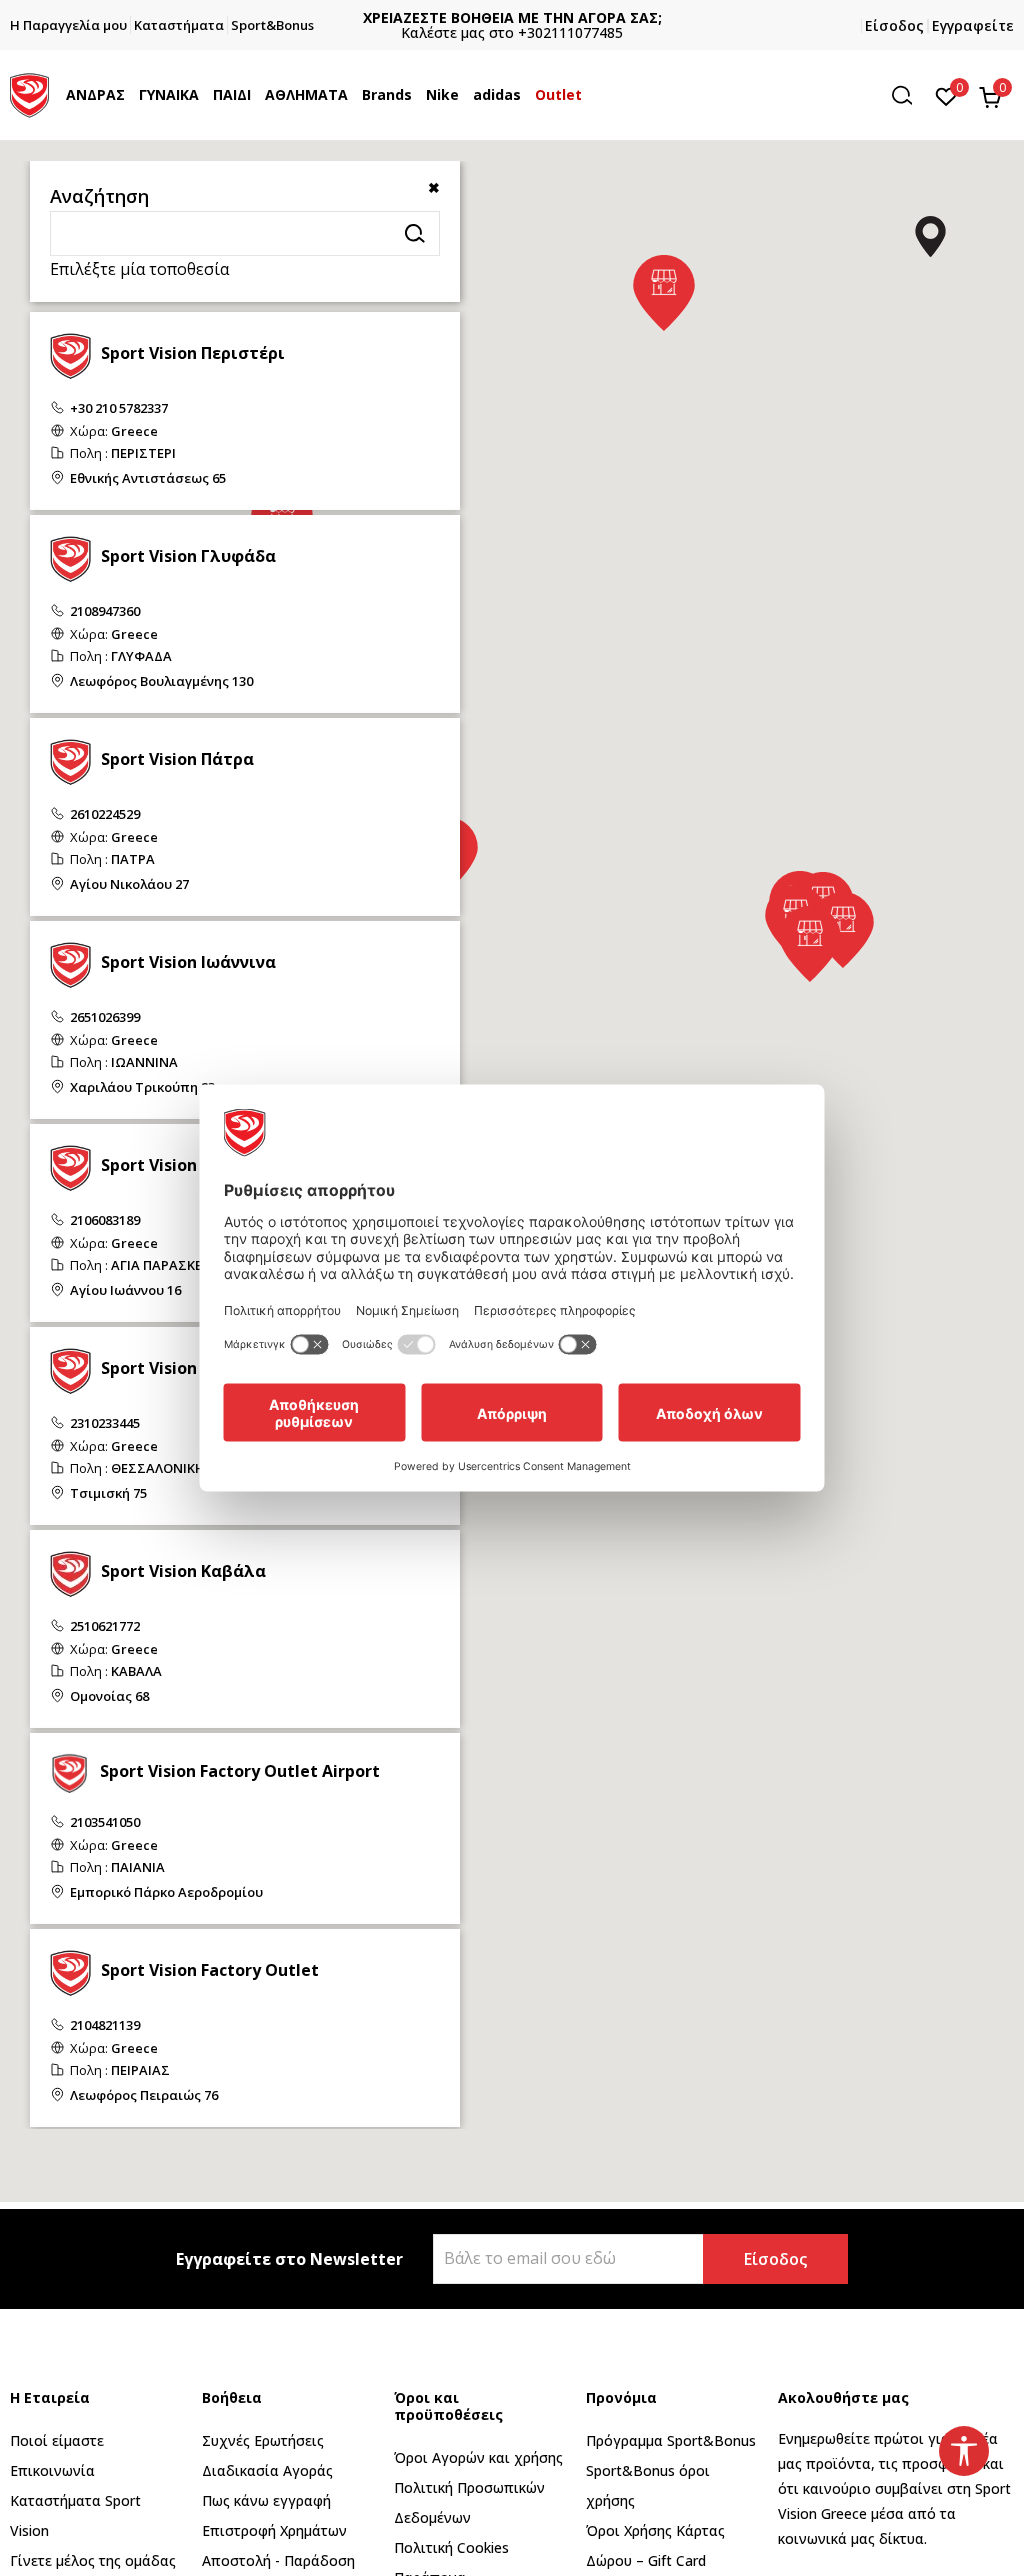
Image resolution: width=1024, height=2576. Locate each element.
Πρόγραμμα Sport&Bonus (671, 2440)
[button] (130, 95)
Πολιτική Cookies (451, 2547)
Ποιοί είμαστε (57, 2440)
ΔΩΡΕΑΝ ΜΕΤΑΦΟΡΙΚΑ (532, 17)
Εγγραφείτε (973, 25)
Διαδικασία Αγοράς (267, 2470)
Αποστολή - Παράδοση (278, 2560)
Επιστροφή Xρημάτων (274, 2530)
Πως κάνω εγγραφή (266, 2500)
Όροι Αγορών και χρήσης (478, 2457)
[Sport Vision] (29, 93)
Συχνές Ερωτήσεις (263, 2440)
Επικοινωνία (52, 2470)
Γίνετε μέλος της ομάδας (93, 2560)
